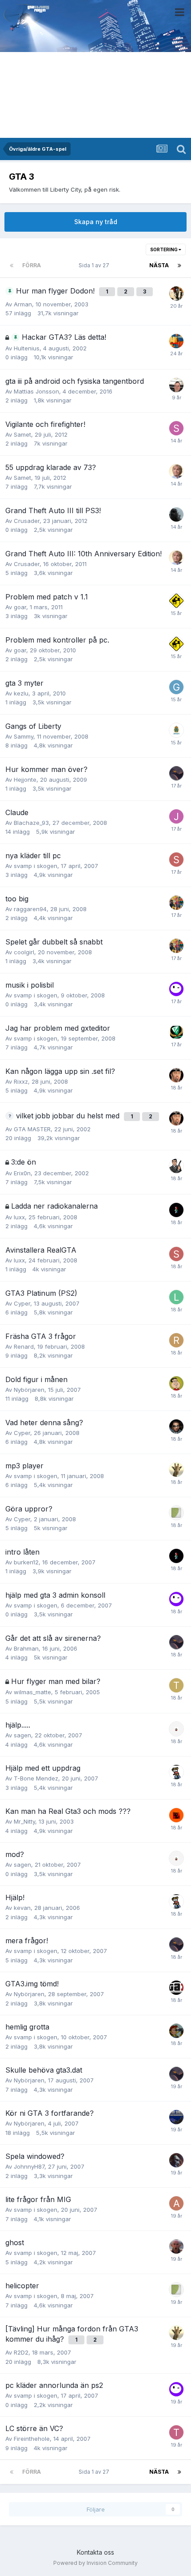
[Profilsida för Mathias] (176, 2031)
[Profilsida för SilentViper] (176, 860)
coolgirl (24, 952)
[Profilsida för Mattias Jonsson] (176, 385)
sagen (22, 1735)
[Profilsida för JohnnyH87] (176, 2160)
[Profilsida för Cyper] (176, 1513)
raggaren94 (30, 909)
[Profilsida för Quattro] (176, 1772)
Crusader (27, 521)
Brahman (26, 1648)
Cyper (22, 1303)
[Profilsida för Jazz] (176, 816)
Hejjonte (25, 780)
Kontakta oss (95, 2552)
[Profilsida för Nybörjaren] (176, 1988)
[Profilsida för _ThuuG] (176, 903)
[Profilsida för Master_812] (176, 1032)
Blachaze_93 (31, 823)
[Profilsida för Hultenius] (176, 341)
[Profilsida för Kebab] (176, 1470)
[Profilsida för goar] (176, 601)
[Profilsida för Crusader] (176, 514)
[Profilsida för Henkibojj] (176, 773)
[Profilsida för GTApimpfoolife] (176, 2246)
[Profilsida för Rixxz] (176, 1075)
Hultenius (27, 348)
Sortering (164, 249)
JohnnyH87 (29, 2166)
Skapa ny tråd (96, 222)
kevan (22, 1908)
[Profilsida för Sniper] (176, 293)
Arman (23, 304)
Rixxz (21, 1081)
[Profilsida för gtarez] (176, 687)
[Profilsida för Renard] (176, 1340)
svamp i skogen (36, 866)
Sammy (24, 736)
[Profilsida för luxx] (176, 1297)
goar (20, 607)
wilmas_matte (32, 1692)
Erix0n (22, 1173)
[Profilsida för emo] (176, 1427)
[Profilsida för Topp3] (176, 1685)
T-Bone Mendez (36, 1778)
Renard (24, 1346)
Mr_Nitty (24, 1821)
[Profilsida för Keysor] (176, 730)
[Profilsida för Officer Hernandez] (176, 2117)
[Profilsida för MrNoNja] (176, 1815)
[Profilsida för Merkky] (176, 471)
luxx (19, 1217)
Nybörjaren (29, 1390)
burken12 (26, 1562)
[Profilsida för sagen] (176, 1729)
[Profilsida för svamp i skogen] (176, 989)
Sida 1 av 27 (95, 265)
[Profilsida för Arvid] (176, 1210)
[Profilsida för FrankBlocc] (176, 1383)
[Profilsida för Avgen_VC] (176, 2203)
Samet (22, 434)
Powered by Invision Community (95, 2563)
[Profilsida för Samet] (176, 428)
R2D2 (21, 2352)
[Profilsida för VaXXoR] (176, 1166)
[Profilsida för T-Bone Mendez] (176, 2432)
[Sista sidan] (179, 265)
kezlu (21, 693)
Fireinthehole (32, 2439)
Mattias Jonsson (36, 391)
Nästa (159, 265)
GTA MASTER (32, 1129)
